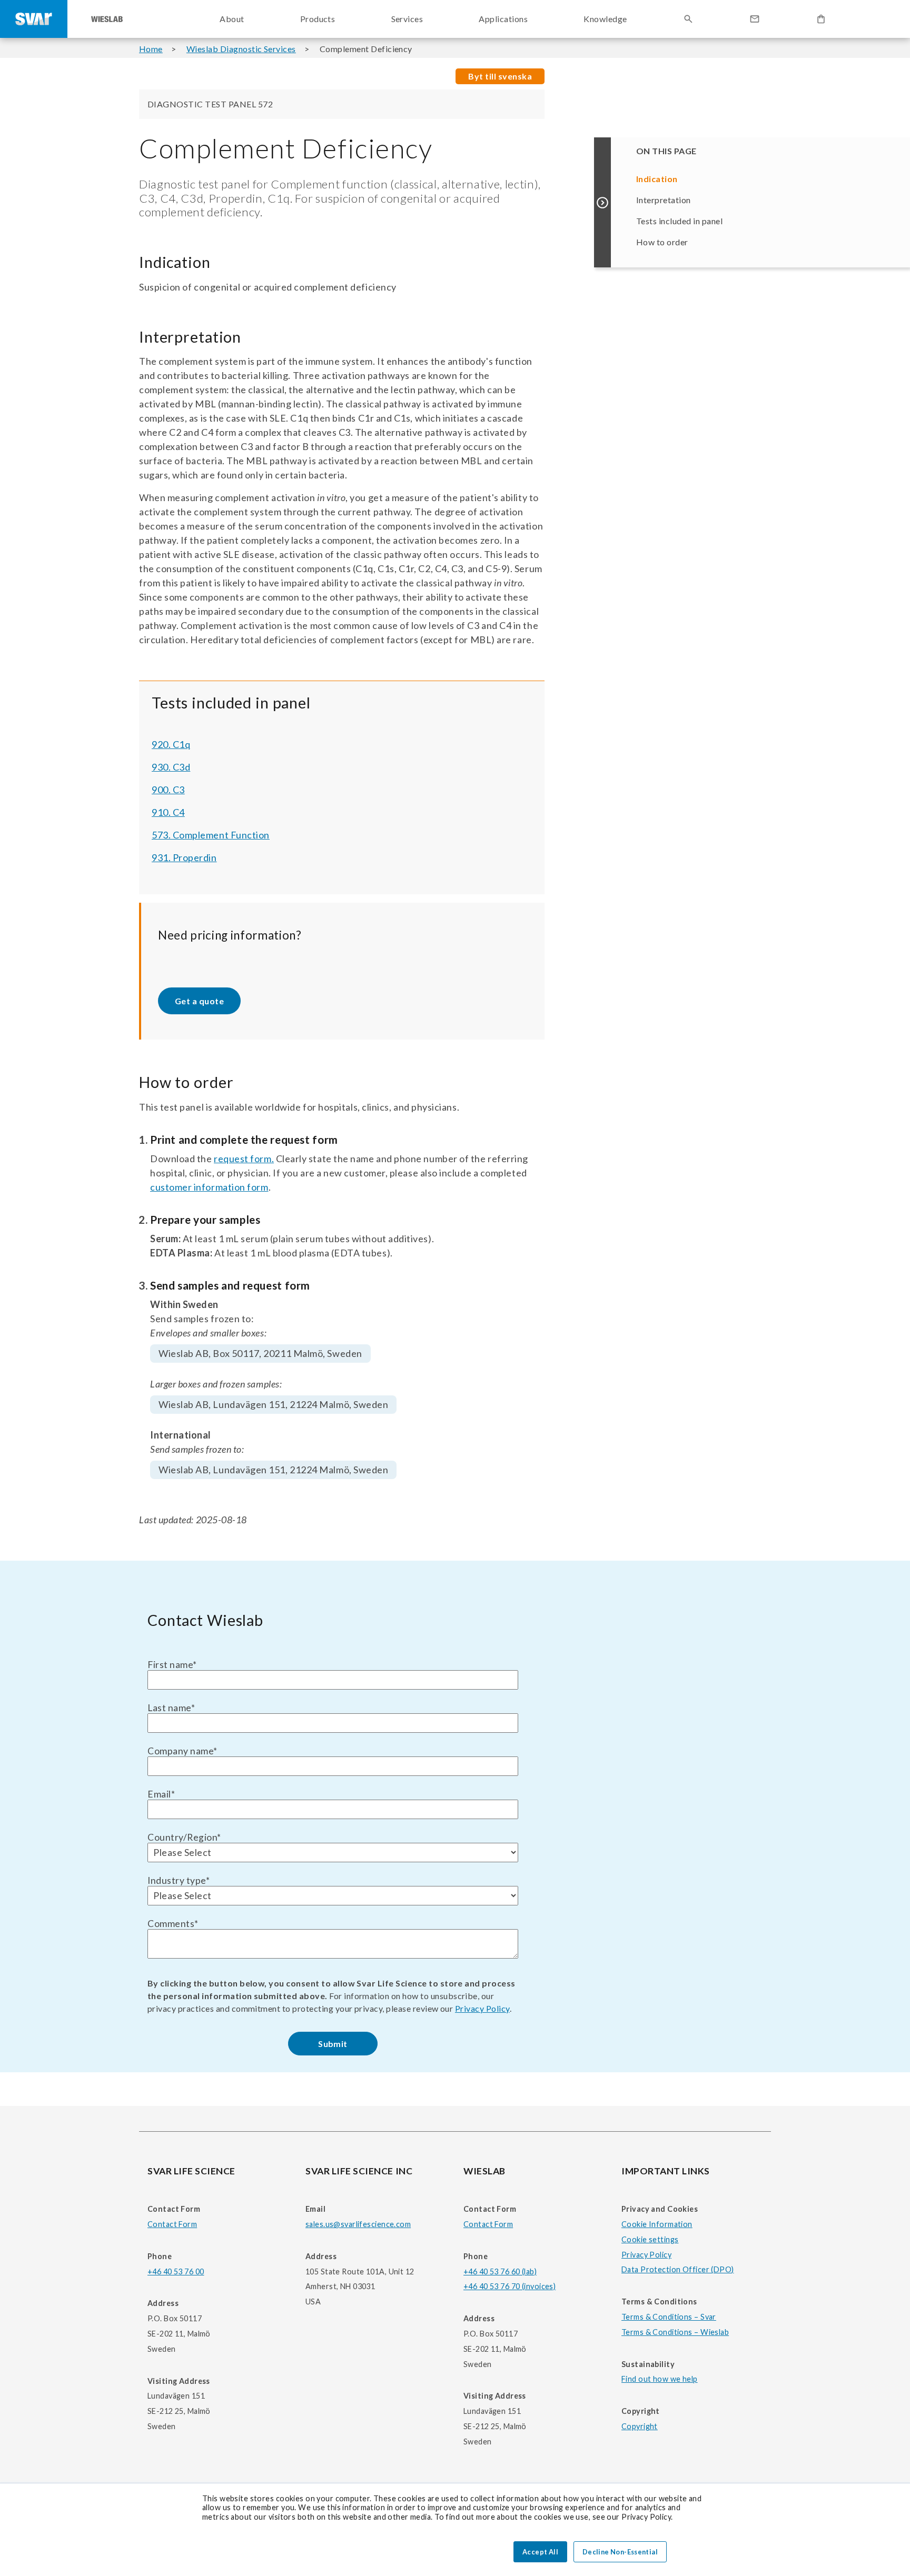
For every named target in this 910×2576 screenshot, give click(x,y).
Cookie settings (650, 2239)
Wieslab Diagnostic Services (241, 49)
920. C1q (171, 744)
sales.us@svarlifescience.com (358, 2224)
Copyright (640, 2426)
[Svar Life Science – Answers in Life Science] (34, 19)
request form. (244, 1159)
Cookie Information (657, 2224)
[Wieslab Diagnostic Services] (107, 19)
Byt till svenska (500, 76)
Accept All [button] (540, 2552)
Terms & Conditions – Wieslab (675, 2332)
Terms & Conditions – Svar (669, 2317)
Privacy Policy (482, 2008)
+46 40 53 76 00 (176, 2272)
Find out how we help (660, 2379)
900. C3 (168, 790)
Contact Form (172, 2224)
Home (151, 49)
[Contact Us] (755, 19)
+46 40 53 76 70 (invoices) (510, 2286)
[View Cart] (821, 19)
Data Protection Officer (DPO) (678, 2269)
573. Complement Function (211, 835)
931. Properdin (184, 857)
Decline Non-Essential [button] (620, 2552)
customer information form (209, 1187)
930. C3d (171, 767)
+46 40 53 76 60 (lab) (500, 2272)
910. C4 (168, 812)
